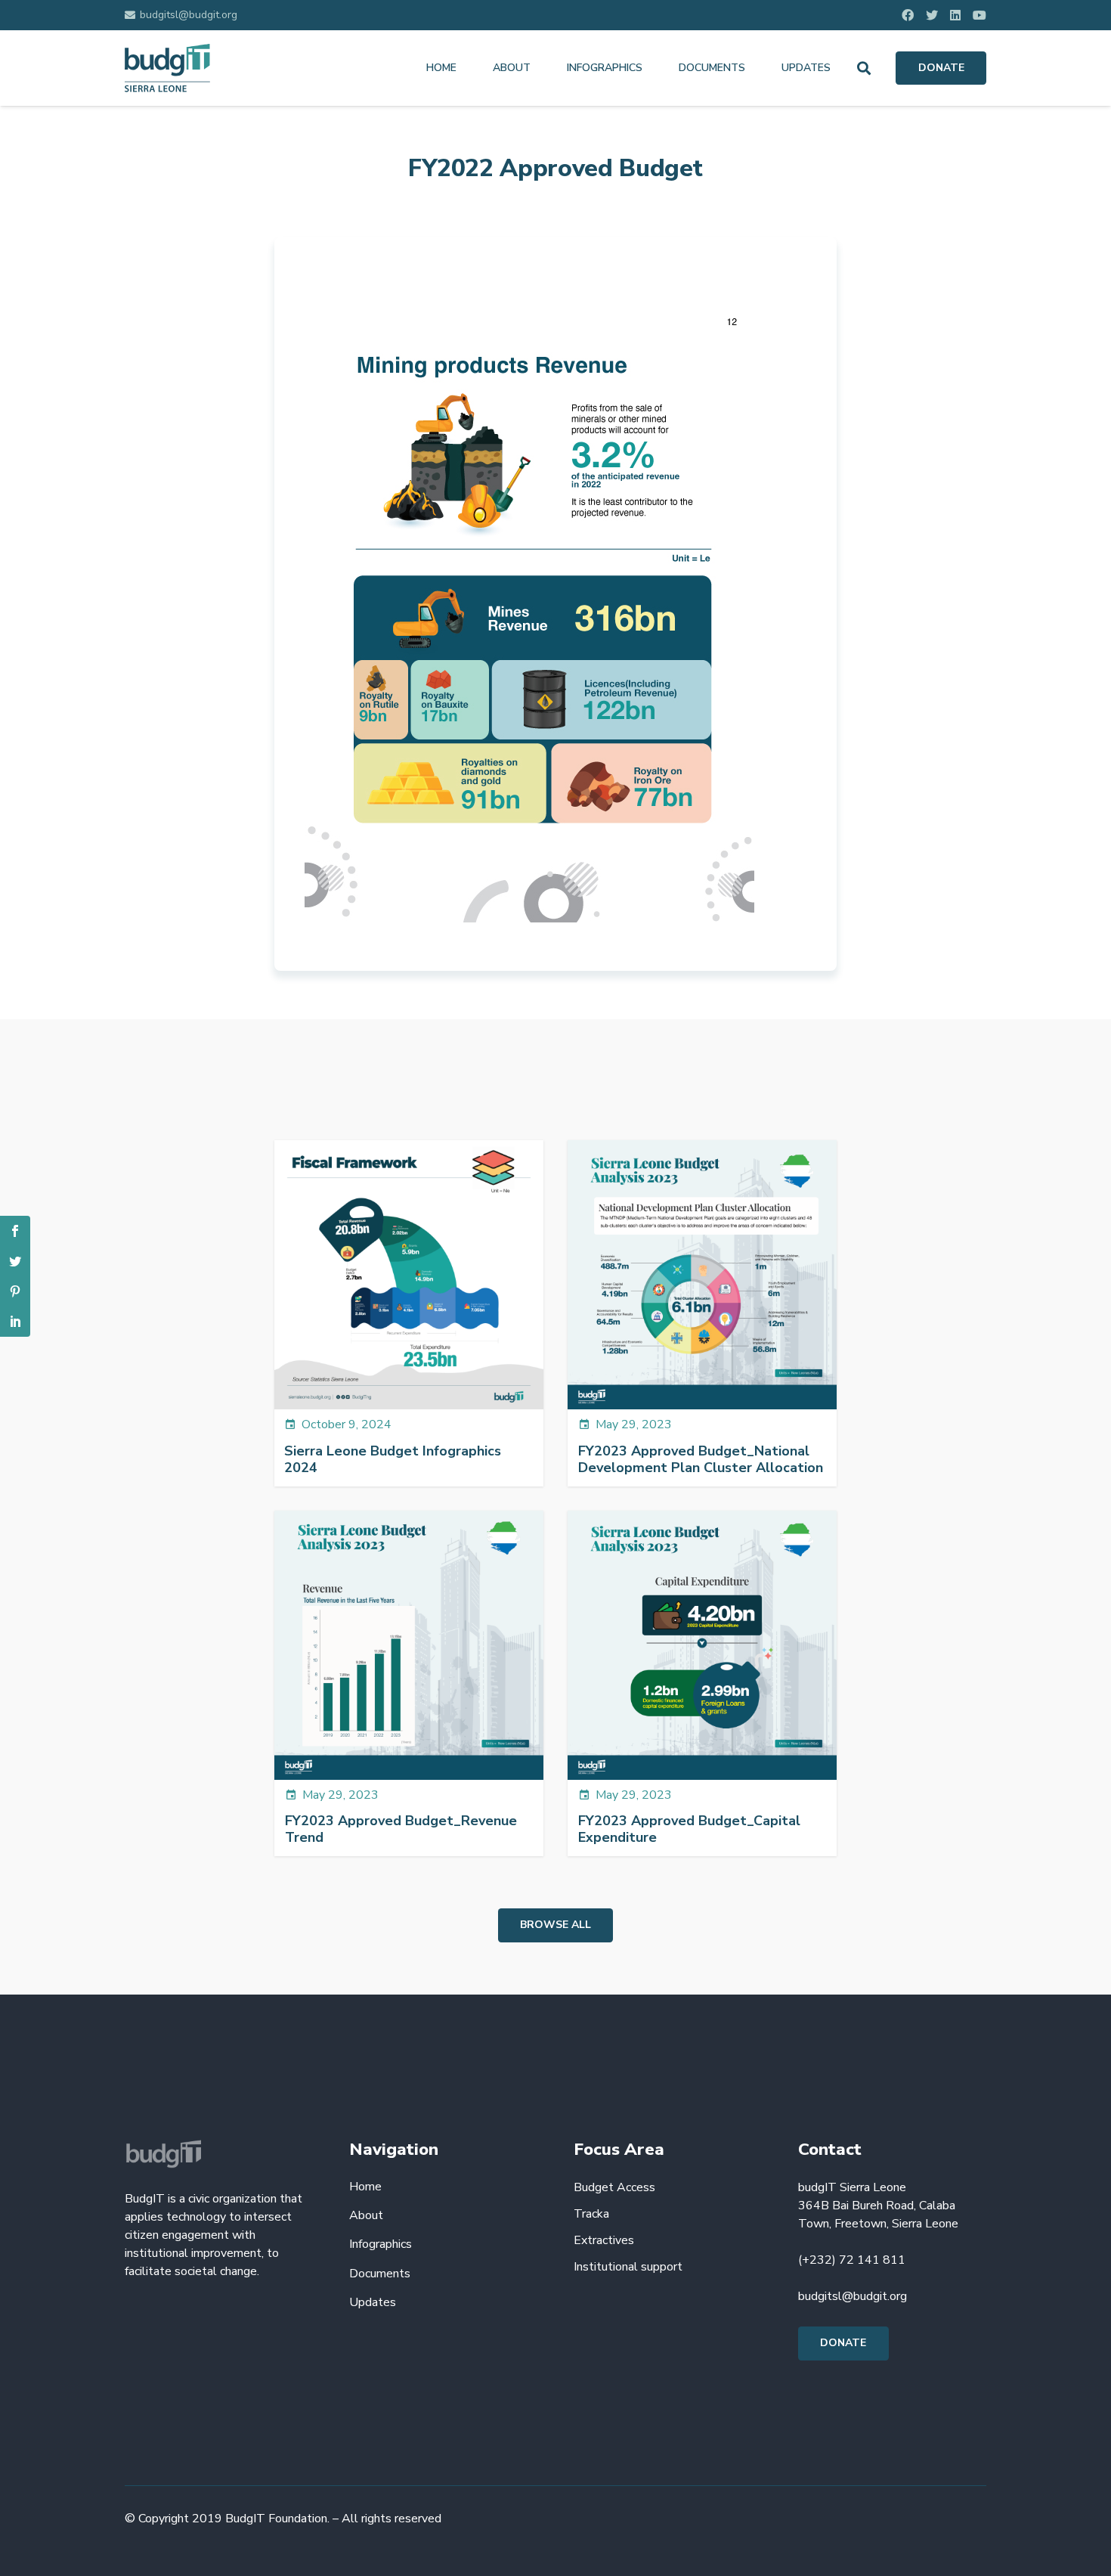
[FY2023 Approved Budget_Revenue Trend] (409, 1645)
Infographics (381, 2244)
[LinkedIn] (955, 15)
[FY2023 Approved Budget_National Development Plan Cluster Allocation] (702, 1275)
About (366, 2215)
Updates (373, 2302)
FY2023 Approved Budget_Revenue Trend (401, 1829)
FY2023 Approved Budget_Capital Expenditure (689, 1829)
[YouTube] (979, 15)
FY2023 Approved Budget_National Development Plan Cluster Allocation (701, 1459)
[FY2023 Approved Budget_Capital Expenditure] (702, 1645)
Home (365, 2187)
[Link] (167, 68)
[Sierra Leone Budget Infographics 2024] (409, 1275)
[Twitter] (932, 15)
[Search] (864, 68)
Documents (380, 2274)
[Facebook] (908, 15)
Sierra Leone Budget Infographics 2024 (393, 1459)
